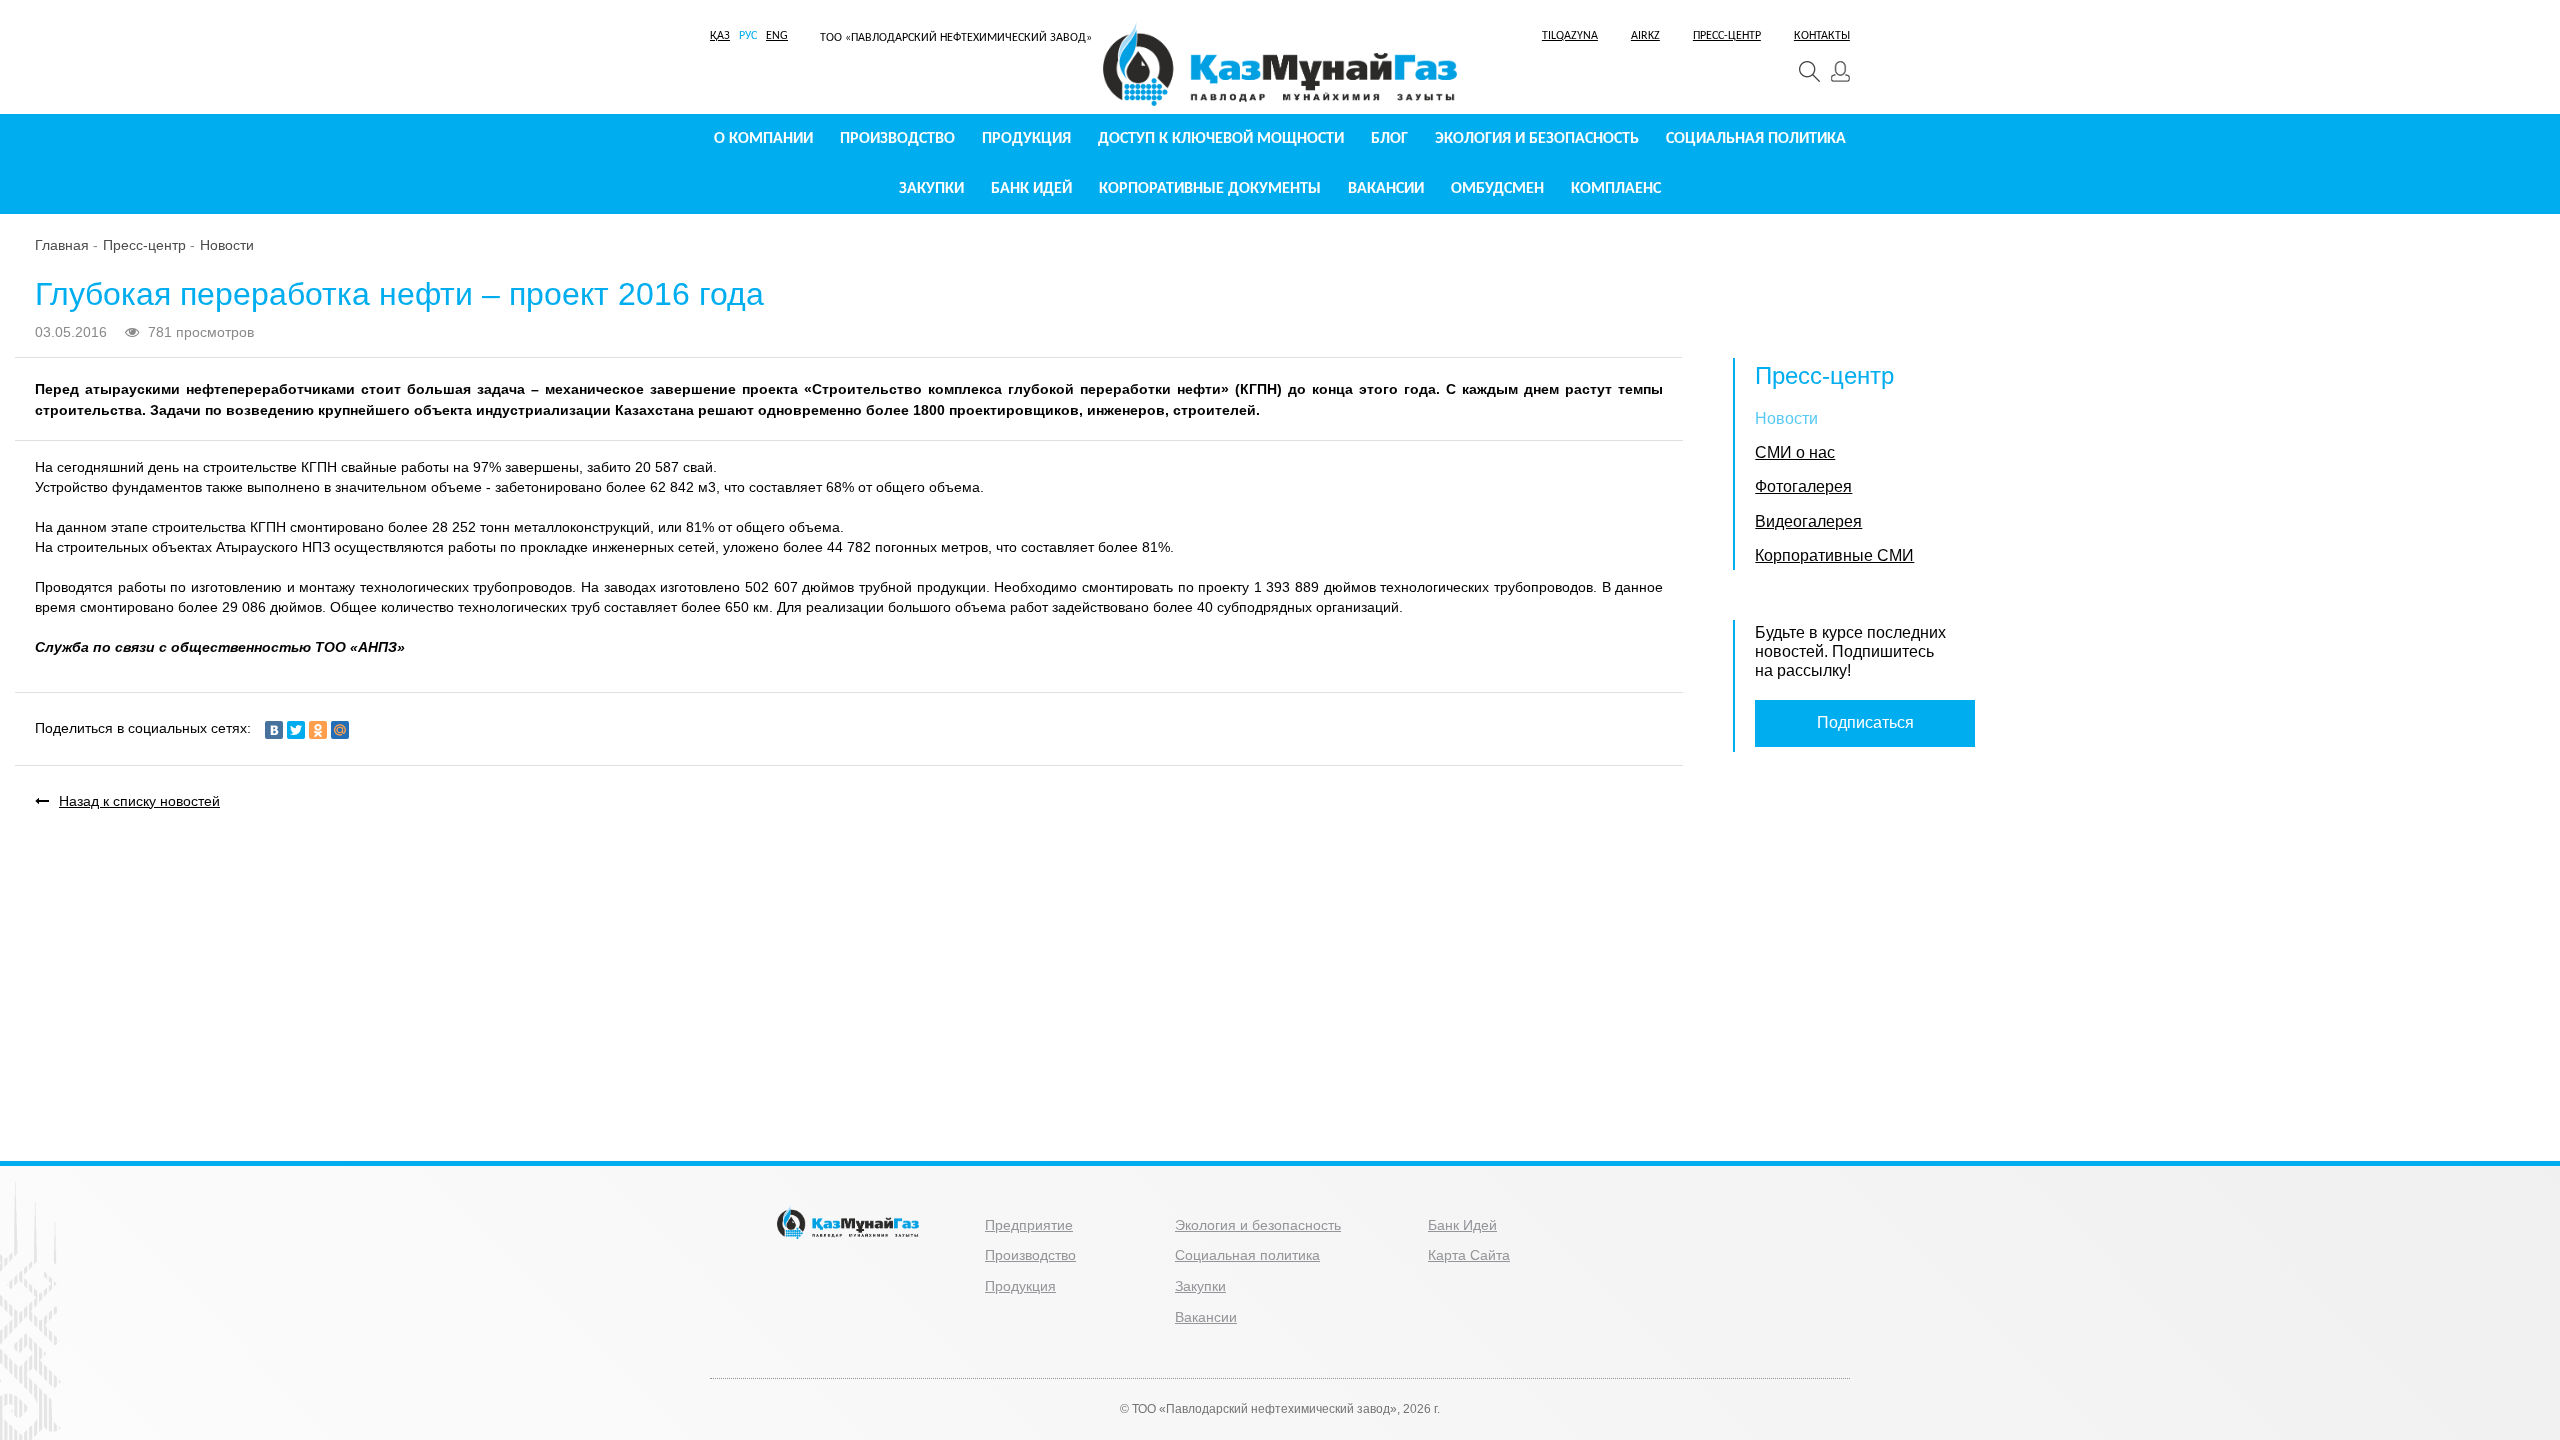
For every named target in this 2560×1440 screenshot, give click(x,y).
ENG (777, 36)
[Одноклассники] (318, 730)
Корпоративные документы (1210, 189)
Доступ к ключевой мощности (1221, 139)
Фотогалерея (1803, 486)
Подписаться (1865, 722)
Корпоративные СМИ (1834, 555)
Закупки (931, 189)
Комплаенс (1616, 189)
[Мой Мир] (340, 730)
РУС (748, 36)
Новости (227, 245)
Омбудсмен (1497, 189)
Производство (897, 139)
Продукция (1026, 139)
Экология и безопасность (1537, 139)
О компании (763, 139)
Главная (62, 245)
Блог (1389, 139)
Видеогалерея (1808, 521)
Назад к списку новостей (139, 801)
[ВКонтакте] (274, 730)
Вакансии (1386, 189)
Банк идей (1031, 189)
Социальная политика (1756, 139)
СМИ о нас (1795, 452)
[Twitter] (296, 730)
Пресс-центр (144, 245)
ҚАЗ (720, 36)
